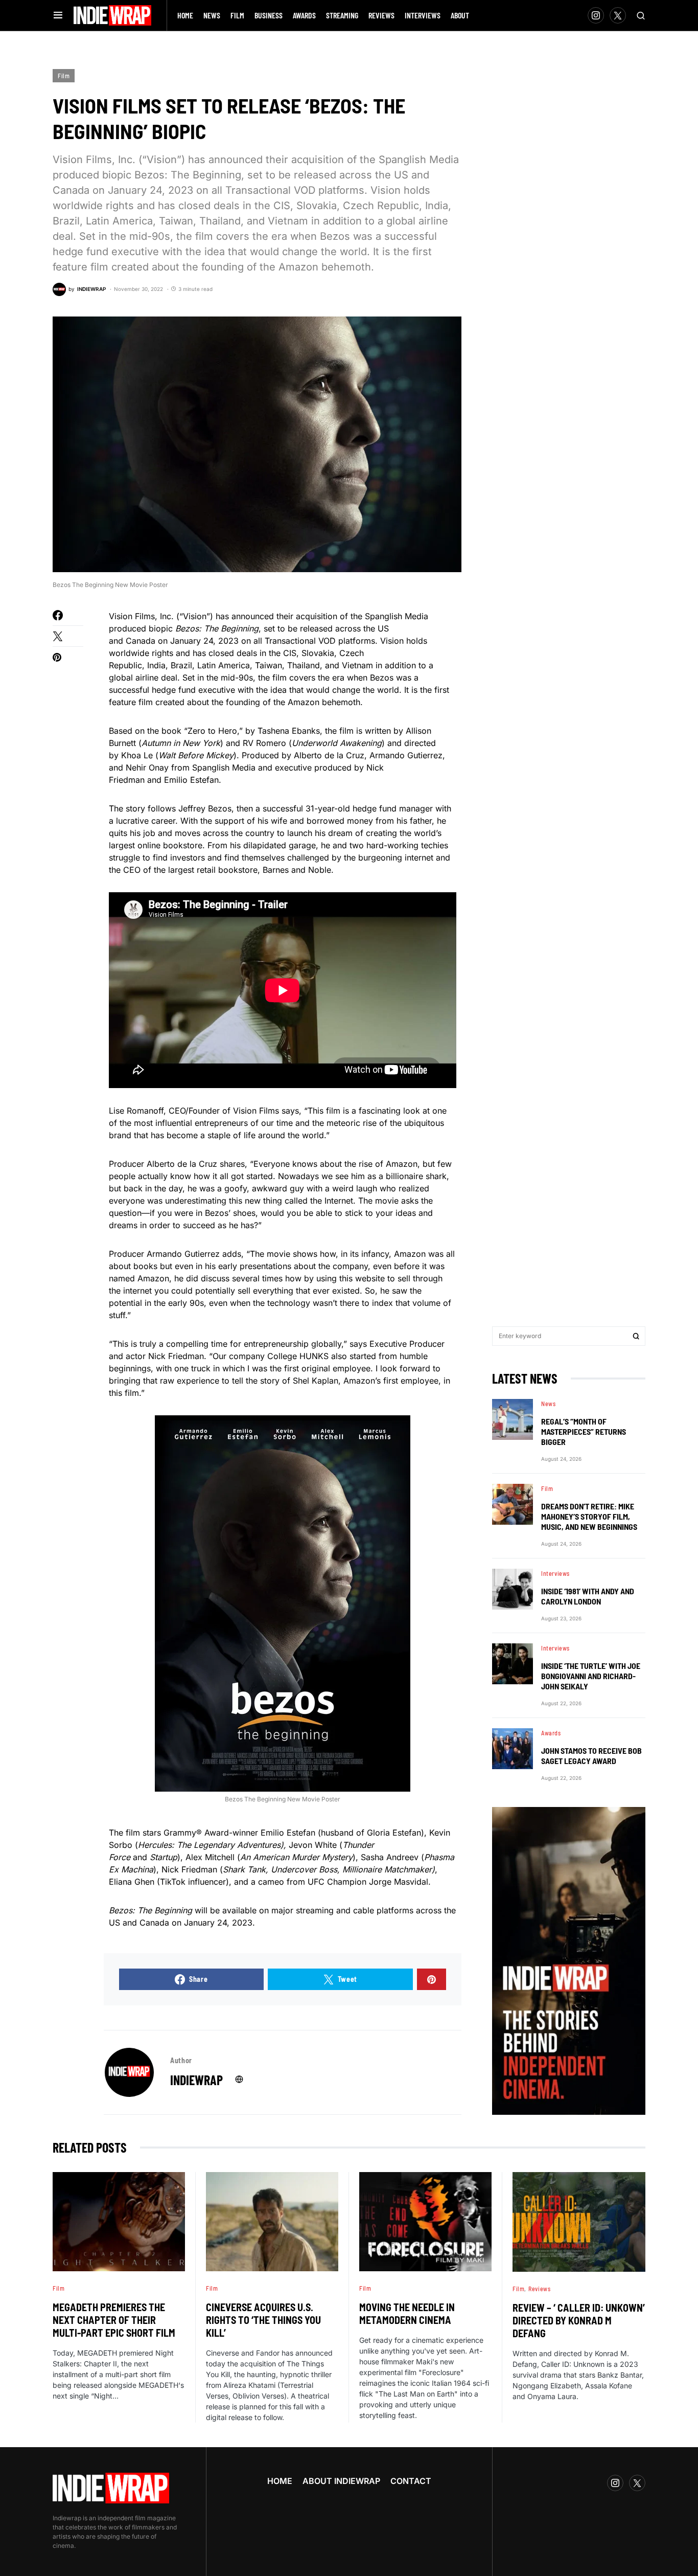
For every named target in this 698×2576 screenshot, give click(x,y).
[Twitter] (618, 15)
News (548, 1404)
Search (636, 1336)
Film (64, 76)
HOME (280, 2481)
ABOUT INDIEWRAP (341, 2481)
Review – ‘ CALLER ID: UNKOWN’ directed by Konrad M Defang (579, 2320)
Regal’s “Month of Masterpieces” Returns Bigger (584, 1431)
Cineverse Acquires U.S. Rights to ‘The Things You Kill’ (263, 2320)
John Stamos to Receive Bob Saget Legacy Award (591, 1756)
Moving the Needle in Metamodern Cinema (407, 2313)
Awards (551, 1733)
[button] (58, 15)
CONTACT (411, 2481)
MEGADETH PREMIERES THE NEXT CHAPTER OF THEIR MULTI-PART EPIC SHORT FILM (114, 2320)
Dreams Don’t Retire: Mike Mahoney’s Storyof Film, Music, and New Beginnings (589, 1516)
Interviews (555, 1573)
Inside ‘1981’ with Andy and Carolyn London (588, 1596)
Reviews (539, 2289)
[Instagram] (596, 15)
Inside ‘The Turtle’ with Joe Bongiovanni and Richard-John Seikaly (591, 1676)
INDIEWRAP (196, 2080)
